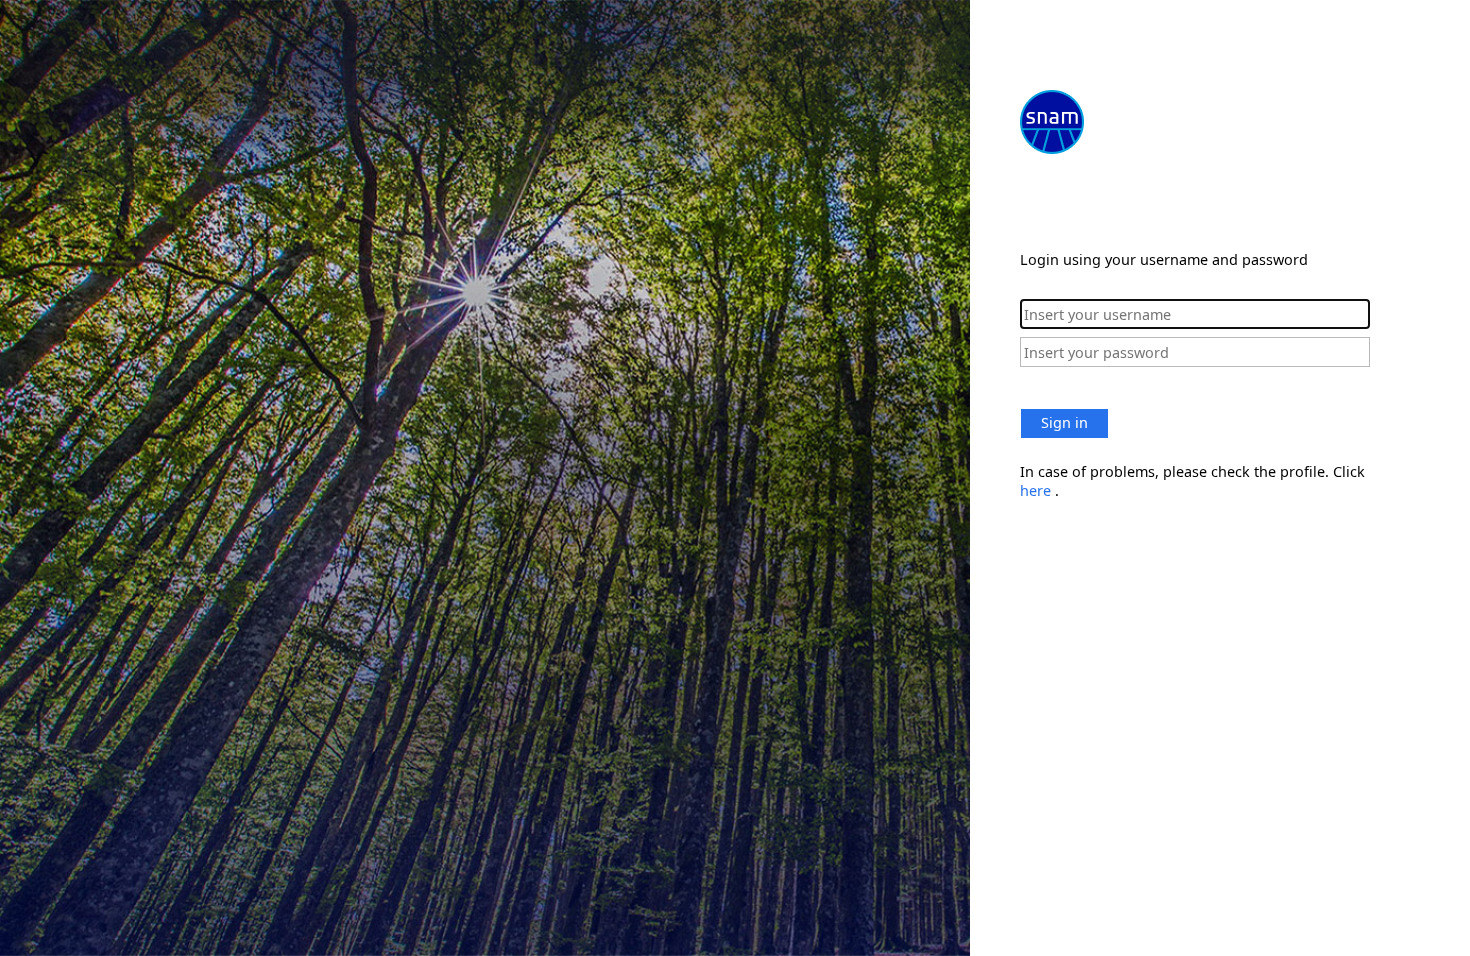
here (1037, 490)
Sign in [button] (1064, 422)
